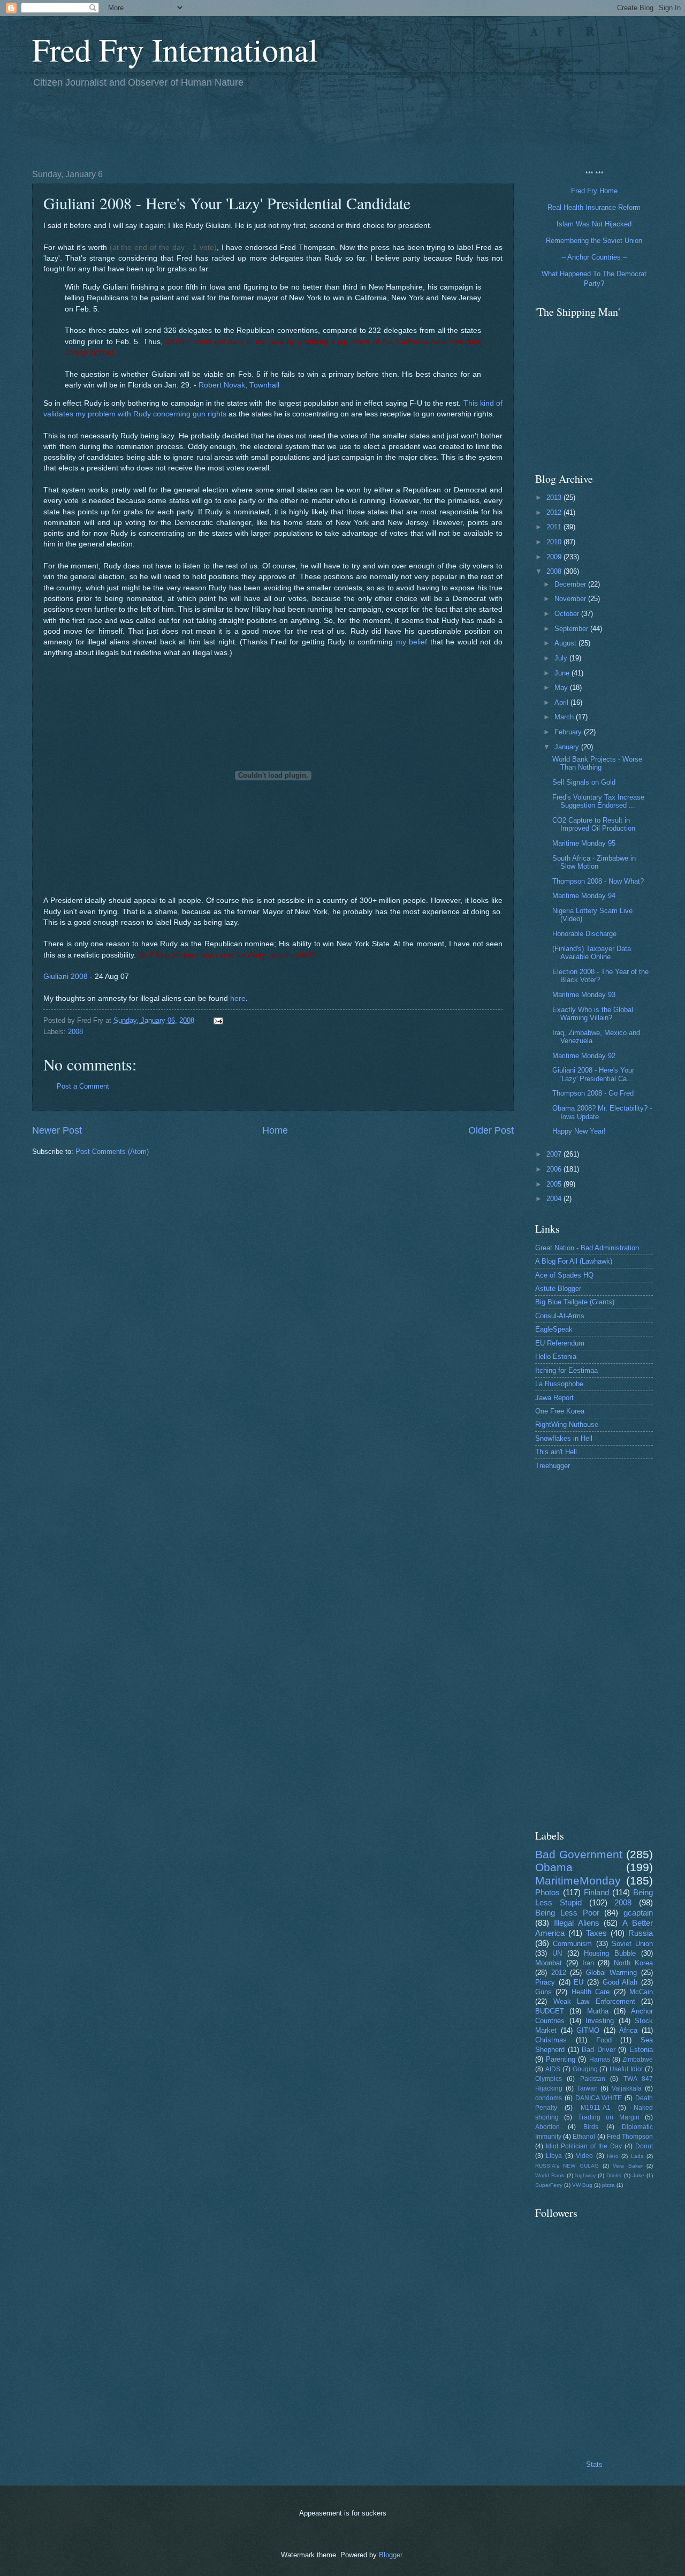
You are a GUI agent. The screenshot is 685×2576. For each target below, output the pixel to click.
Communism (572, 1944)
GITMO (588, 2030)
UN (557, 1953)
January (568, 747)
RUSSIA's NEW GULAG (567, 2166)
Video (584, 2156)
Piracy (545, 1982)
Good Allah (620, 1982)
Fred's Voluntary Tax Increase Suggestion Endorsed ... (598, 801)
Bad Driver (599, 2050)
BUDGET (550, 2011)
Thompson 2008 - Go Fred (593, 1093)
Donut (644, 2146)
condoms (549, 2098)
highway (585, 2175)
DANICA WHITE (599, 2098)
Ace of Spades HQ (564, 1275)
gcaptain (638, 1913)
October (568, 614)
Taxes (596, 1933)
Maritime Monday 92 (584, 1056)
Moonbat (549, 1963)
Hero (613, 2156)
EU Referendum (560, 1343)
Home (275, 1130)
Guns (543, 1992)
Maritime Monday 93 (584, 995)
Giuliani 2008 (66, 977)
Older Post (491, 1130)
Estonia (641, 2050)
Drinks (614, 2175)
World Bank (550, 2175)
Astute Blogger (558, 1289)
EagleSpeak (554, 1329)
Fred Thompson (630, 2137)
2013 (555, 497)
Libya (554, 2156)
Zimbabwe (638, 2060)
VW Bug (582, 2185)
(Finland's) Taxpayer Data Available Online (592, 953)
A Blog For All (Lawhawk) (574, 1261)
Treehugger (553, 1466)
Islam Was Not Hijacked (594, 224)
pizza (608, 2185)
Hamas (600, 2060)
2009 (555, 557)
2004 (555, 1199)
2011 (555, 527)
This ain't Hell (556, 1452)
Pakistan (593, 2079)
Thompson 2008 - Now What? (598, 881)
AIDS (553, 2069)
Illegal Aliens (577, 1923)
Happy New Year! (579, 1131)
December (571, 584)
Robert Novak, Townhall (239, 385)
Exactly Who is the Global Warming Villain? (593, 1014)
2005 (555, 1184)
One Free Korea (560, 1411)
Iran (588, 1963)
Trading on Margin (609, 2117)
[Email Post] (218, 1020)
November (571, 599)
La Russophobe (559, 1384)
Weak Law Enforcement (594, 2001)
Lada (637, 2156)
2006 (555, 1169)
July (562, 658)
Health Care (591, 1992)
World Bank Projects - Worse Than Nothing (597, 763)
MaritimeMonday (578, 1880)
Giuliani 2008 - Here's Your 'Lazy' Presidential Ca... (593, 1074)
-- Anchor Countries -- (594, 257)
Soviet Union (632, 1944)
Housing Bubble (610, 1953)
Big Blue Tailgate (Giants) (575, 1302)
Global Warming (612, 1973)
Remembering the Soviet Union (594, 241)
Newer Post (57, 1130)
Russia (641, 1933)
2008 (75, 1032)
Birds (591, 2127)
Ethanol (584, 2137)
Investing (600, 2021)
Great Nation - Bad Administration (587, 1248)
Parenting (561, 2059)
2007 (555, 1154)
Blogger (390, 2555)
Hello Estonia (556, 1357)
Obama (554, 1867)
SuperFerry (549, 2185)
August (566, 643)
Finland (596, 1892)
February (569, 732)
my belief (412, 642)
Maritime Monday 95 (584, 843)
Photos (547, 1892)
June (563, 673)
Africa (628, 2030)
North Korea (633, 1963)
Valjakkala (627, 2088)
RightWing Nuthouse (567, 1424)
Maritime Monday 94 (584, 896)
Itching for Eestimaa (566, 1370)
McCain (641, 1992)
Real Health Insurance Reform (594, 207)
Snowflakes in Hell (564, 1438)
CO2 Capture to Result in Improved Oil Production (594, 824)
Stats (594, 2464)
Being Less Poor (567, 1913)
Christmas (551, 2040)
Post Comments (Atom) (112, 1152)
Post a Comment (83, 1086)
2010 (555, 542)
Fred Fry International (175, 49)
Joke (638, 2175)
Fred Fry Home (594, 191)
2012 (555, 512)
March (565, 717)
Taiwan (587, 2088)
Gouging (585, 2069)
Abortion (547, 2127)
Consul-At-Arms (560, 1316)
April (562, 702)
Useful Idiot (626, 2069)
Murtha (598, 2011)
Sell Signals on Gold (584, 782)
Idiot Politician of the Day (584, 2146)
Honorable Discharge (584, 934)
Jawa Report (554, 1398)
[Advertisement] (227, 127)
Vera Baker (627, 2166)
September (572, 629)
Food (604, 2040)
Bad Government (579, 1854)
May (562, 687)
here (238, 998)
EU (579, 1982)
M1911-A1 (596, 2108)
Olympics (549, 2079)
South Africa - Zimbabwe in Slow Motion (594, 862)
